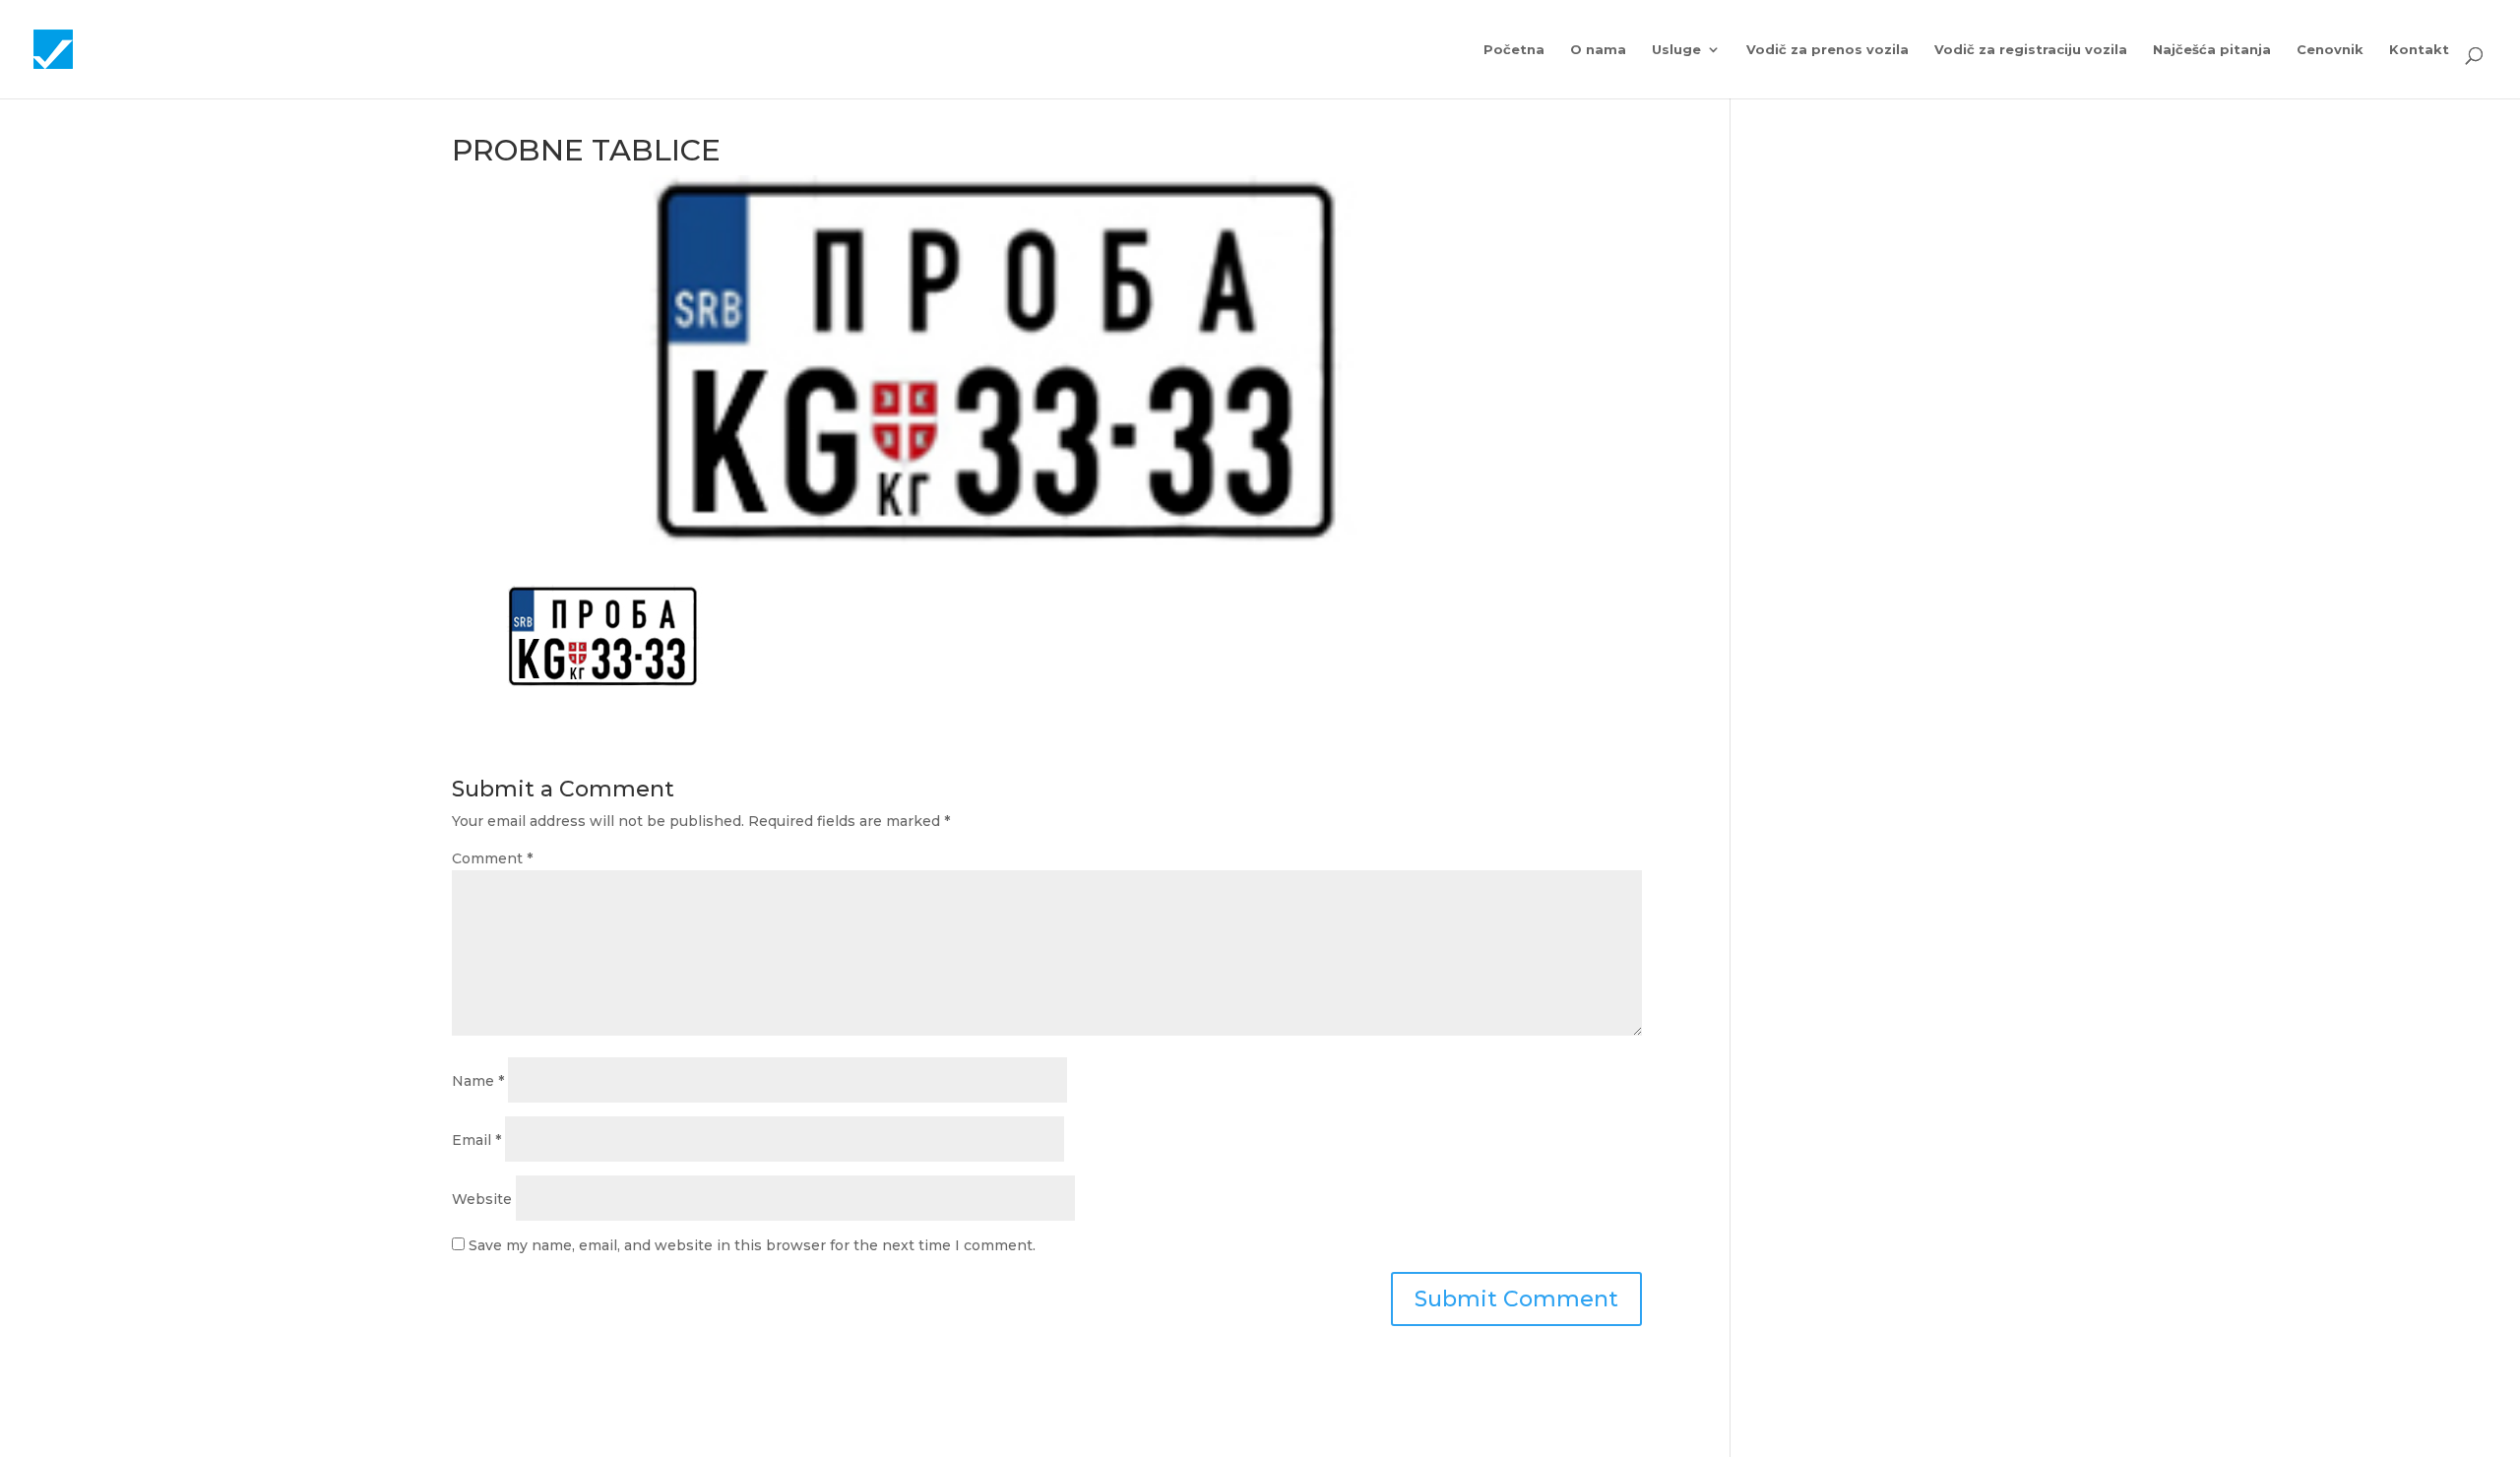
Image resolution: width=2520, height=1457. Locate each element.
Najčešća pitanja (2212, 50)
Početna (1514, 50)
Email (476, 1140)
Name (478, 1081)
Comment (492, 858)
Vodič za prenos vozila (1827, 50)
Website (482, 1199)
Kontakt (2419, 50)
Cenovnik (2330, 50)
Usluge (1676, 50)
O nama (1598, 50)
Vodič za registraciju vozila (2031, 50)
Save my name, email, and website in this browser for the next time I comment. (752, 1245)
